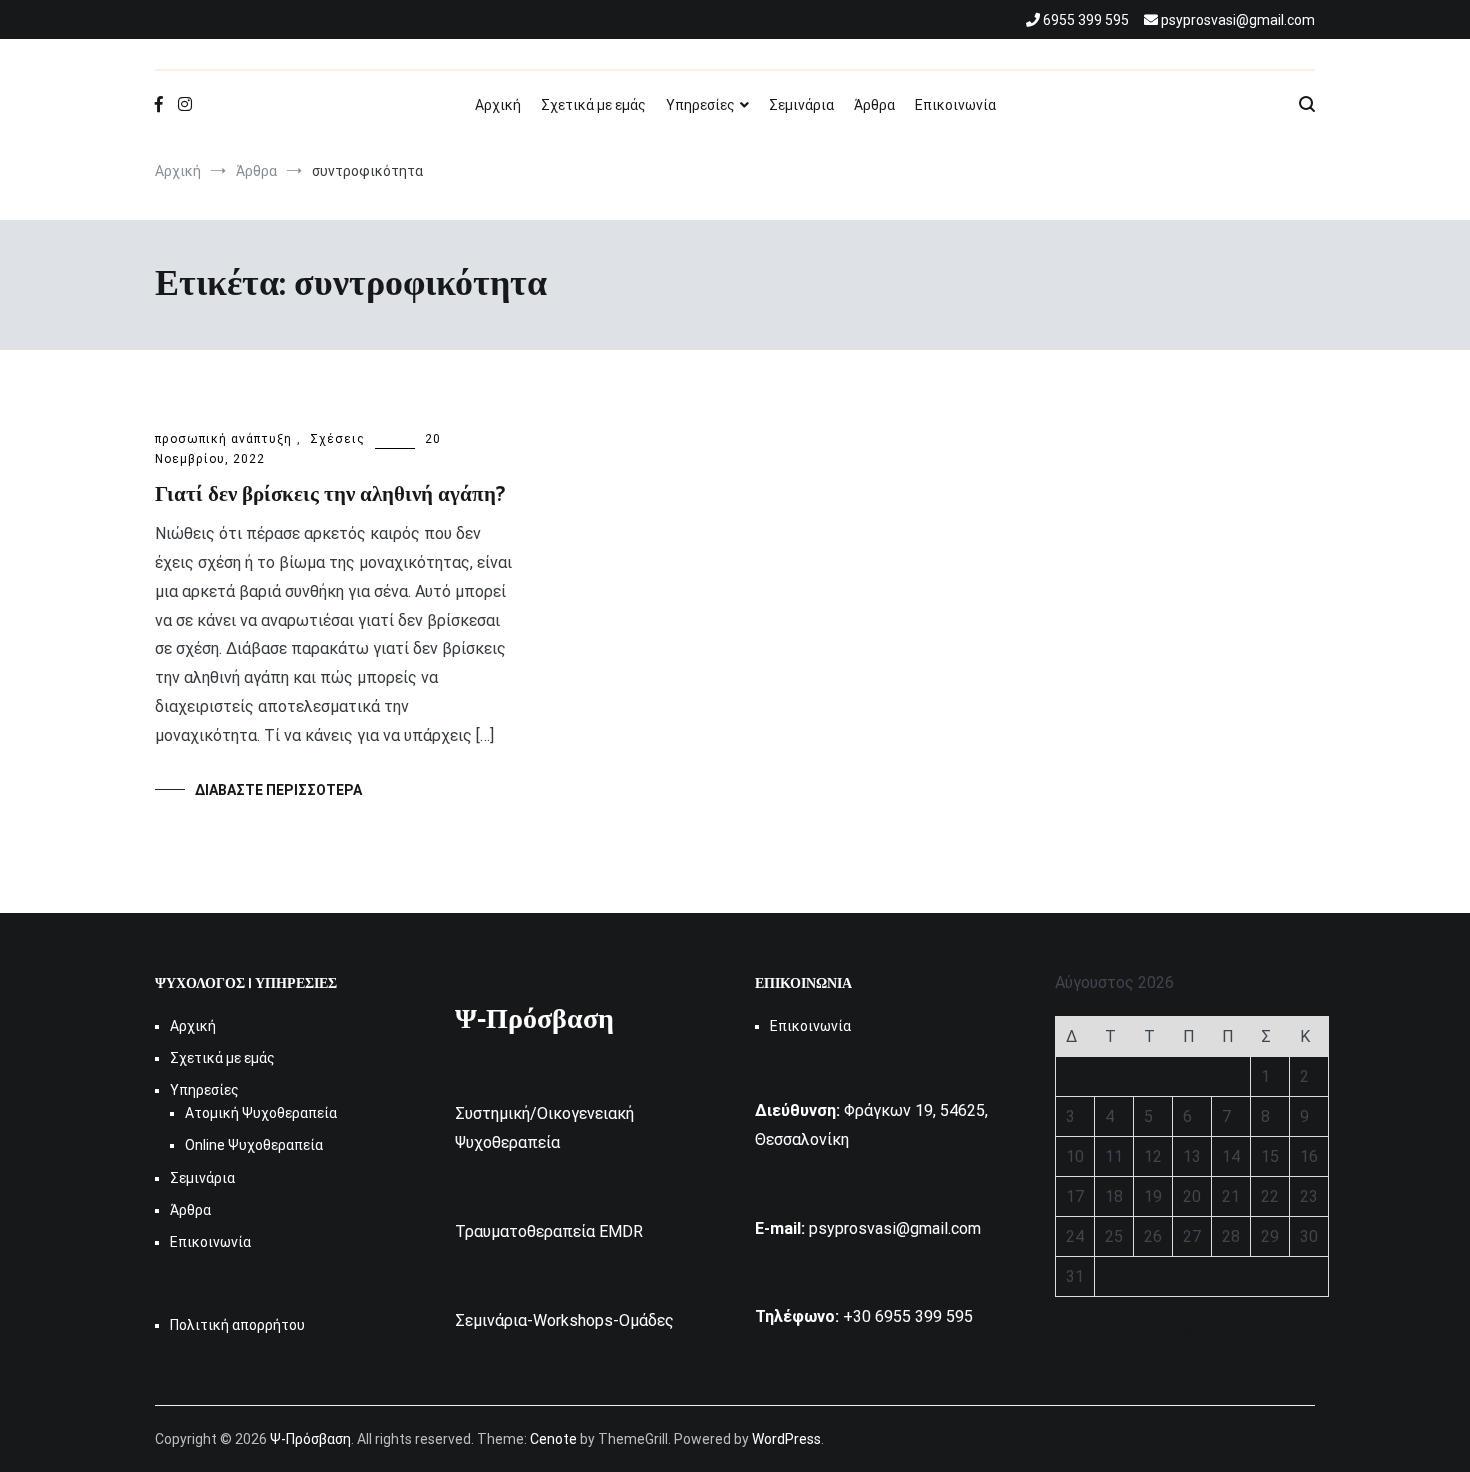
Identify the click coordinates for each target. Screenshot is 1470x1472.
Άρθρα (874, 105)
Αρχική (498, 105)
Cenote (553, 1439)
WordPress (786, 1439)
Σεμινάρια (801, 105)
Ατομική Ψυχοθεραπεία (261, 1113)
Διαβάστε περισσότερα (278, 790)
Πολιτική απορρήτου (237, 1325)
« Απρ (1177, 1330)
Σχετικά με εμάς (593, 105)
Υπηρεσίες (700, 105)
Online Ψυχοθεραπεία (254, 1145)
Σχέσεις (337, 439)
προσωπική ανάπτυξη (223, 439)
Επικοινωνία (955, 105)
